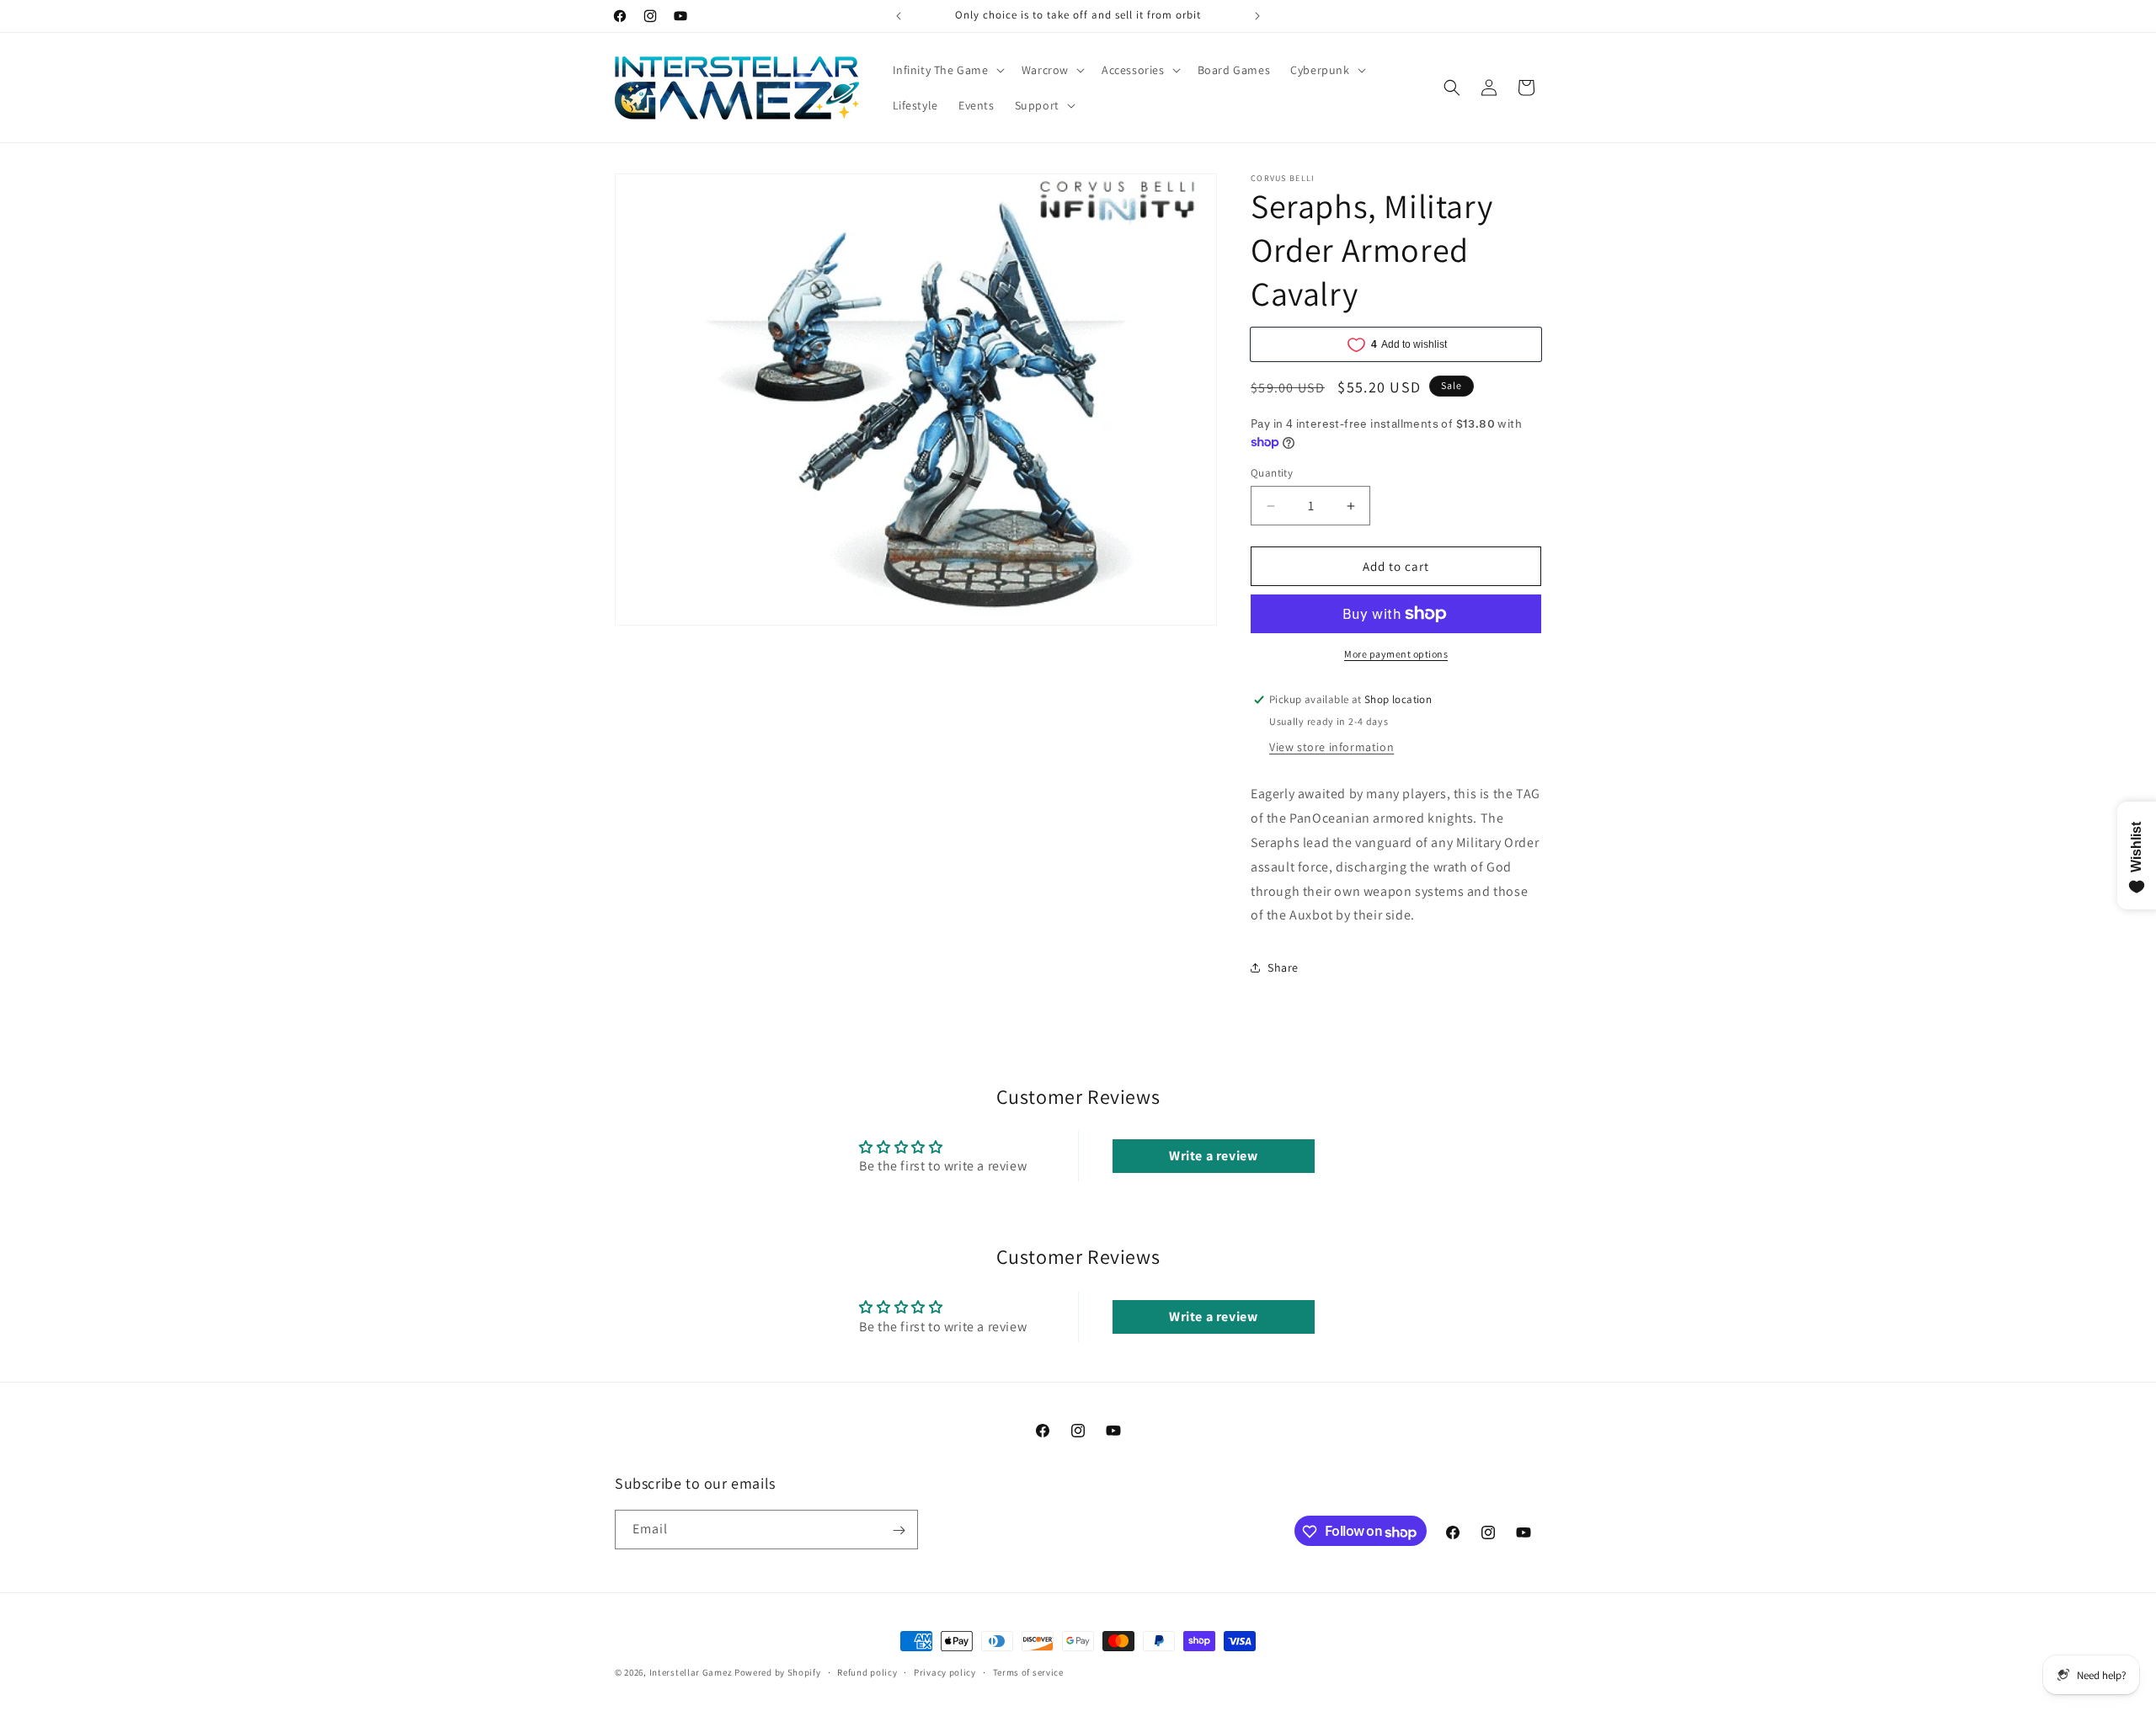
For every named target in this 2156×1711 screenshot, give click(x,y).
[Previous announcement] (899, 16)
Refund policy (867, 1672)
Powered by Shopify (778, 1672)
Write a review (1213, 1157)
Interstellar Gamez (691, 1672)
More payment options (1396, 654)
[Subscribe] (899, 1530)
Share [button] (1283, 967)
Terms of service (1028, 1672)
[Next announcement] (1257, 16)
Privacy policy (945, 1672)
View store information (1331, 747)
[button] (947, 70)
